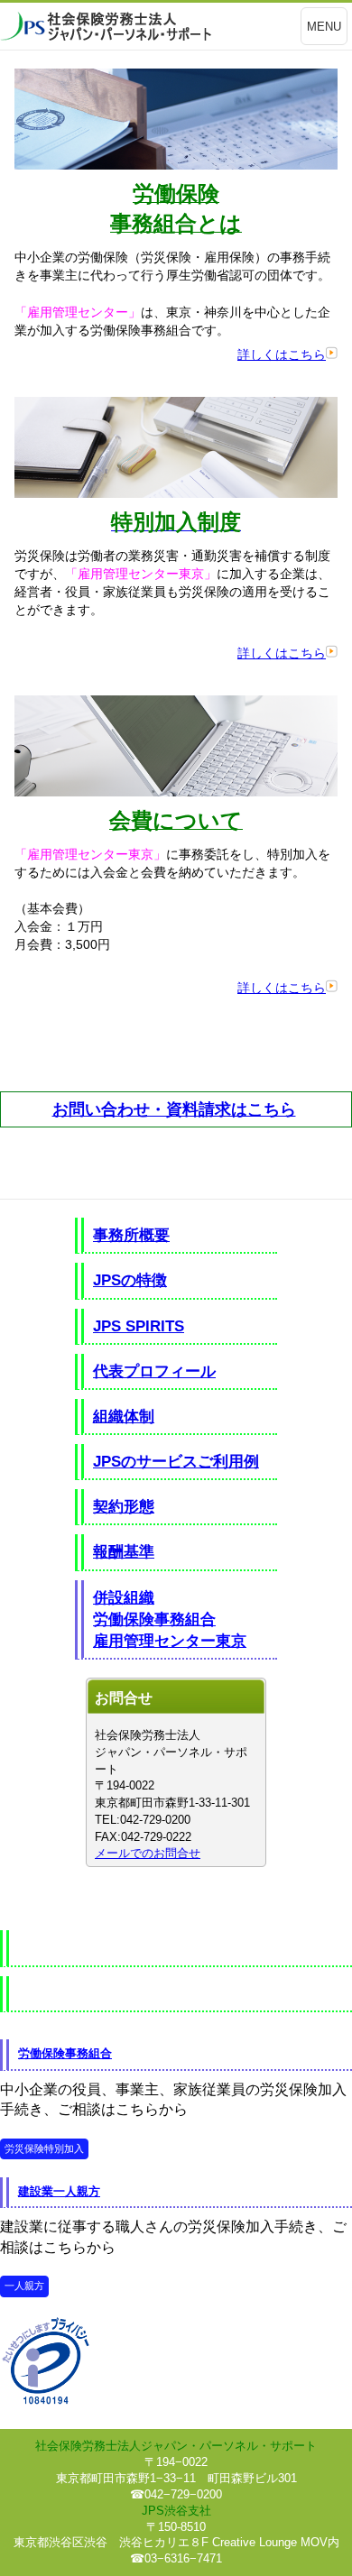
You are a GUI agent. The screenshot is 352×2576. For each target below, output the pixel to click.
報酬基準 (124, 1551)
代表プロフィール (154, 1371)
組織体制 (124, 1416)
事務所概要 (131, 1235)
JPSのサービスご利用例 (176, 1461)
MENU (324, 27)
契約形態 (124, 1506)
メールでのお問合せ (148, 1853)
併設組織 (124, 1597)
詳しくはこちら (282, 354)
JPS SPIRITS (139, 1326)
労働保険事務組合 (154, 1619)
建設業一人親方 (59, 2191)
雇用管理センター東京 (170, 1641)
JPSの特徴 (130, 1280)
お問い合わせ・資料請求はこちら (174, 1109)
